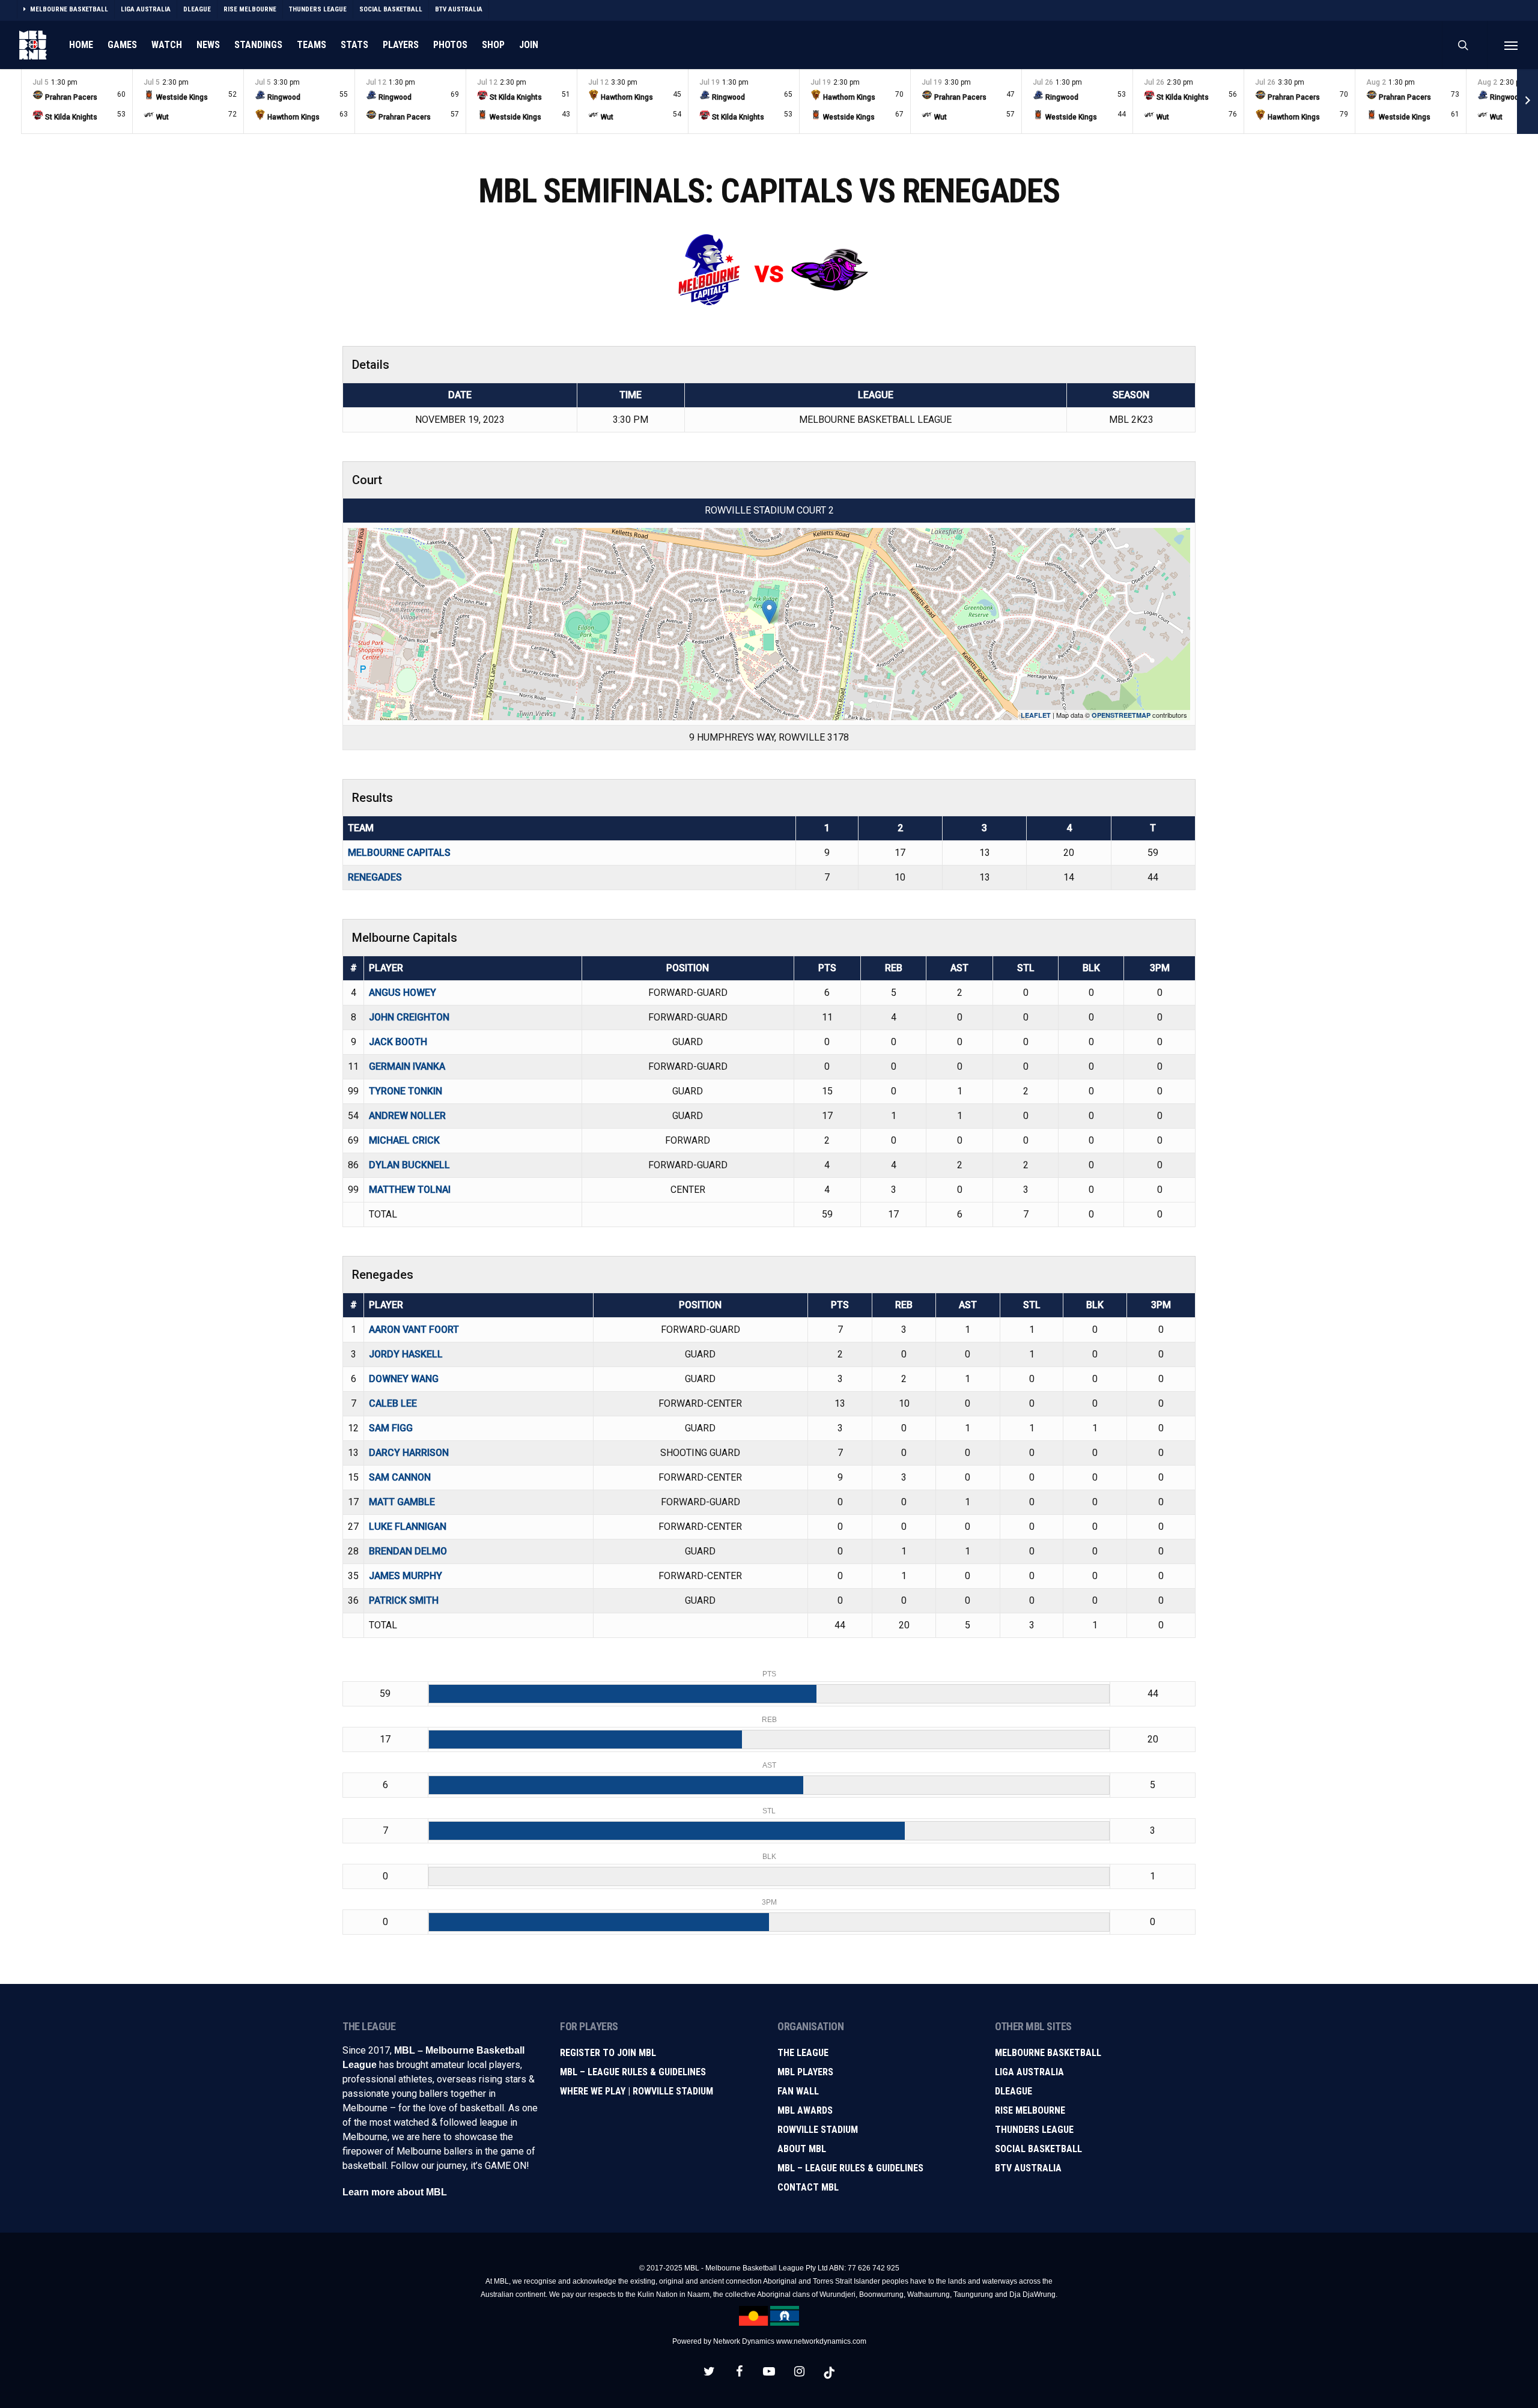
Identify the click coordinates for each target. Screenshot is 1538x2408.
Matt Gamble (402, 1502)
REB (894, 968)
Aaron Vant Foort (414, 1330)
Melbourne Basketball (1048, 2053)
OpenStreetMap (1121, 715)
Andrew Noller (407, 1116)
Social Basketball (1038, 2149)
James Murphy (406, 1576)
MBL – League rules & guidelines (850, 2168)
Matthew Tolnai (410, 1190)
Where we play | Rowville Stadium (637, 2091)
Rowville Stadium (818, 2130)
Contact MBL (808, 2187)
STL (1026, 968)
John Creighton (409, 1017)
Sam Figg (391, 1428)
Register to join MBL (608, 2053)
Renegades (375, 877)
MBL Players (805, 2072)
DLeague (1014, 2091)
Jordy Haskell (406, 1354)
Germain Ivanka (407, 1066)
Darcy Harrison (409, 1453)
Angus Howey (403, 993)
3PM (1160, 968)
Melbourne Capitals (399, 853)
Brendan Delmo (408, 1551)
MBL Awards (805, 2110)
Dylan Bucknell (409, 1165)
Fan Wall (798, 2091)
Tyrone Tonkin (406, 1091)
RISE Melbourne (1030, 2110)
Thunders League (1034, 2130)
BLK (1091, 968)
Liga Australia (1029, 2072)
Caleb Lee (393, 1403)
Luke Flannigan (408, 1527)
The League (803, 2053)
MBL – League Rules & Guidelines (633, 2072)
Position (688, 968)
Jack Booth (398, 1042)
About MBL (802, 2149)
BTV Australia (1028, 2168)
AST (959, 968)
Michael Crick (404, 1140)
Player (386, 968)
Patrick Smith (404, 1600)
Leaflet (1036, 715)
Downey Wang (404, 1379)
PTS (827, 968)
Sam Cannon (400, 1477)
